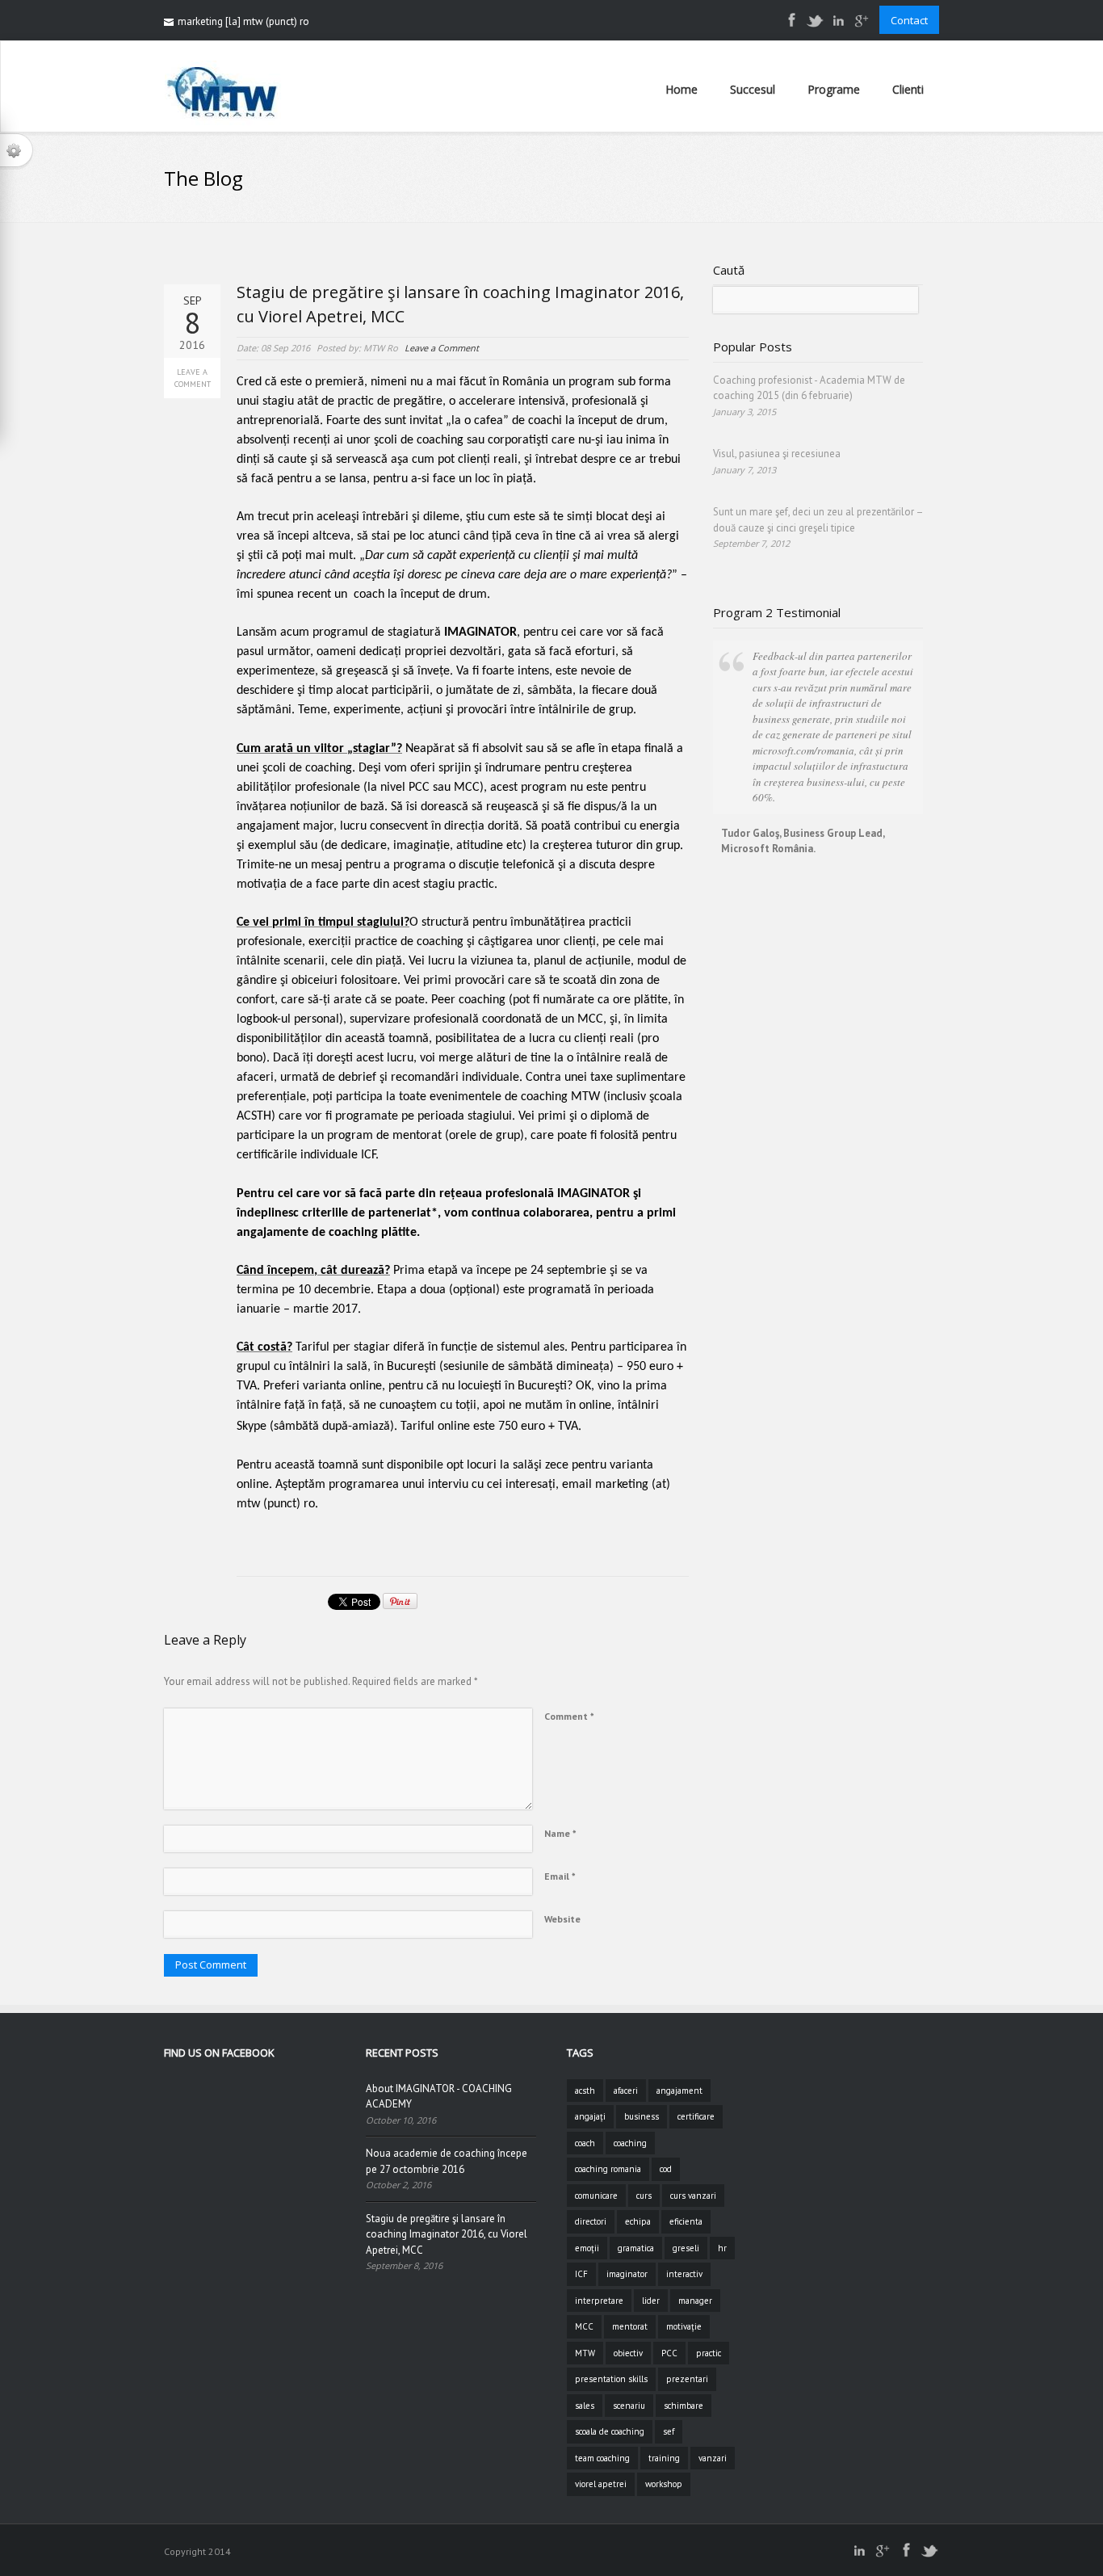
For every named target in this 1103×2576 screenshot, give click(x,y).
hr (722, 2248)
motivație (684, 2326)
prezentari (687, 2379)
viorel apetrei (601, 2484)
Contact (909, 20)
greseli (686, 2248)
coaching (630, 2143)
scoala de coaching (610, 2431)
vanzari (713, 2458)
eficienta (686, 2221)
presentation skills (611, 2379)
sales (585, 2406)
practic (709, 2353)
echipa (638, 2221)
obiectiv (628, 2353)
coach (585, 2143)
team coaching (602, 2458)
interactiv (684, 2274)
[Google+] (862, 26)
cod (666, 2169)
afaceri (626, 2091)
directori (591, 2221)
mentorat (630, 2326)
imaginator (627, 2274)
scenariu (629, 2406)
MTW (585, 2353)
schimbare (684, 2406)
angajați (590, 2116)
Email (560, 1876)
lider (651, 2301)
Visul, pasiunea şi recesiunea (777, 454)
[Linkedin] (838, 26)
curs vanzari (693, 2196)
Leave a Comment (193, 378)
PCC (669, 2353)
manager (695, 2301)
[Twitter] (815, 26)
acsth (585, 2091)
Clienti (908, 89)
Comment (569, 1716)
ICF (581, 2274)
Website (562, 1919)
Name (560, 1833)
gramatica (636, 2248)
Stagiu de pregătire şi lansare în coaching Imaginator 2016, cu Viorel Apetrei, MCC (447, 2234)
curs (644, 2196)
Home (682, 89)
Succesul (753, 89)
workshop (664, 2484)
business (642, 2116)
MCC (584, 2326)
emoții (587, 2248)
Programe (834, 89)
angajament (679, 2091)
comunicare (596, 2196)
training (664, 2458)
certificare (696, 2116)
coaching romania (608, 2169)
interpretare (599, 2301)
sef (669, 2431)
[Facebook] (791, 26)
